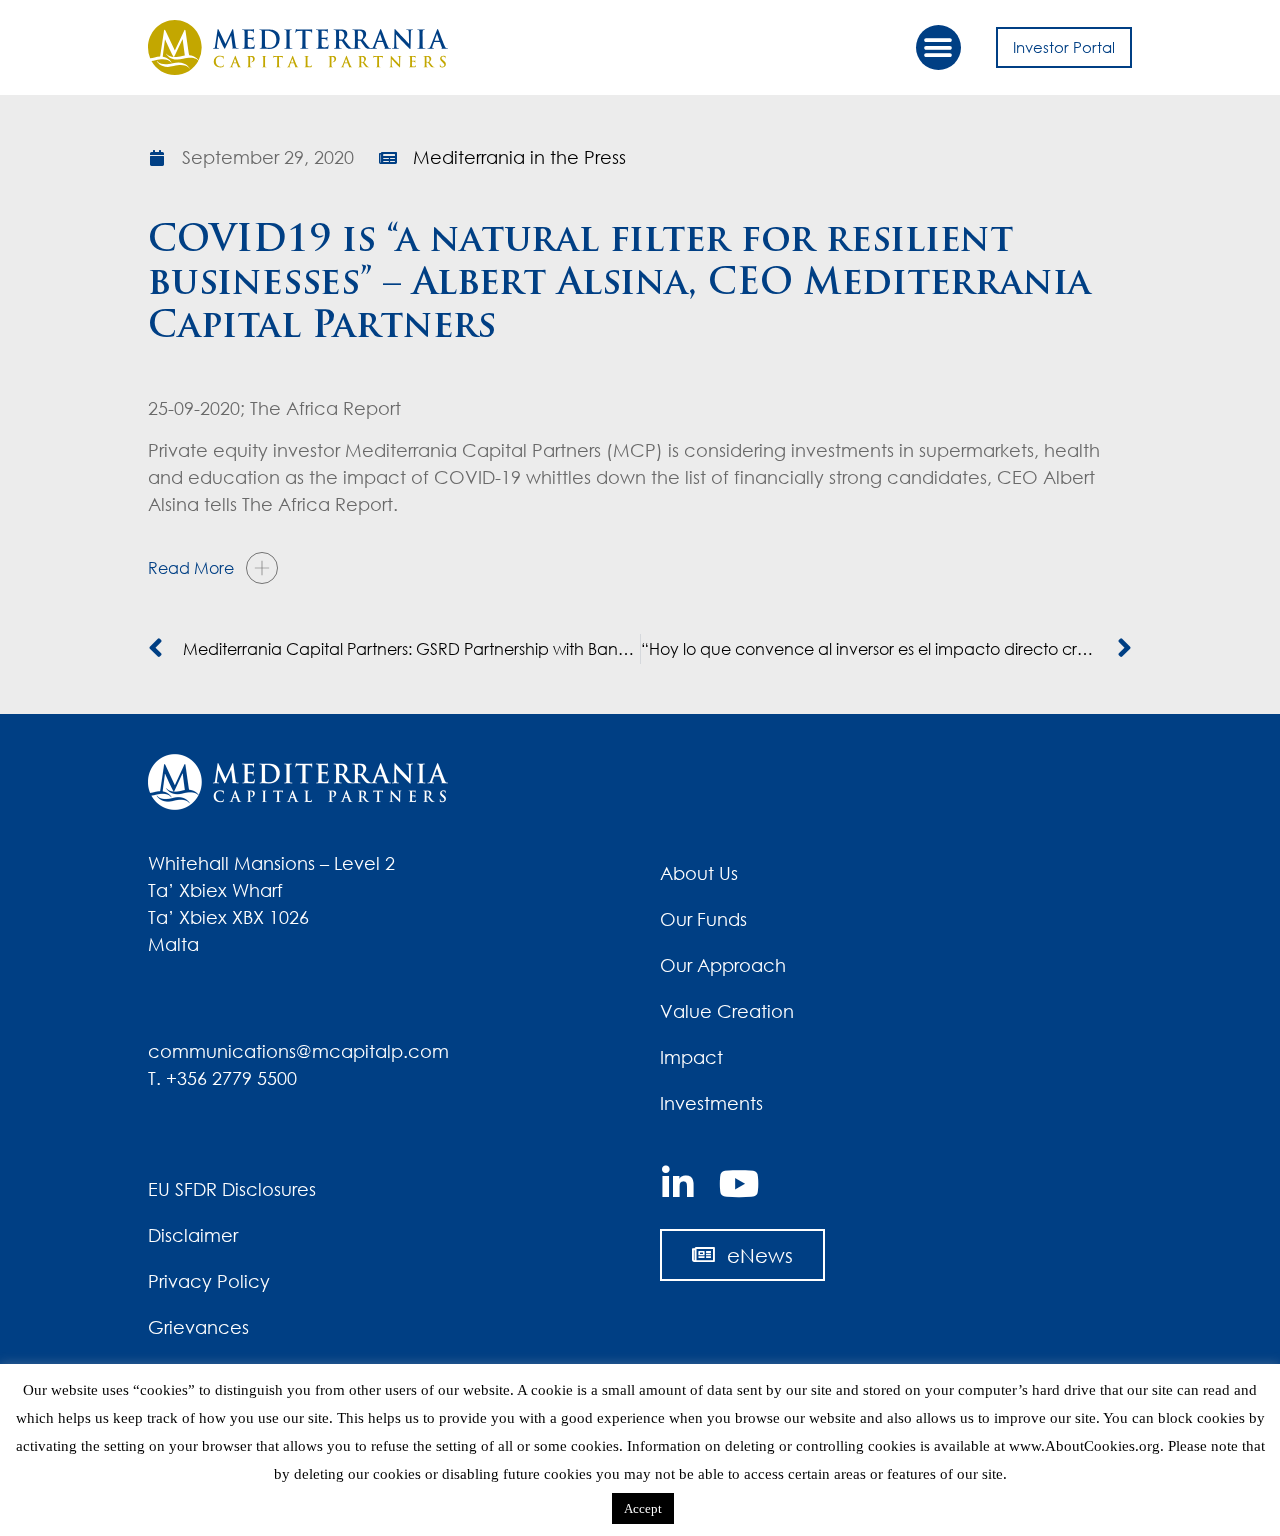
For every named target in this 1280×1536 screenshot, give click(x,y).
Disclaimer (193, 1235)
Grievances (198, 1327)
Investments (711, 1103)
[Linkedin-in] (678, 1184)
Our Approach (723, 965)
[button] (938, 47)
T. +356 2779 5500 (222, 1078)
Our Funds (703, 919)
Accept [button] (643, 1508)
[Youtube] (739, 1184)
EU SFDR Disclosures (232, 1189)
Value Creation (727, 1011)
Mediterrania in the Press (519, 157)
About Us (699, 873)
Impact (691, 1057)
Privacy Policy (209, 1281)
